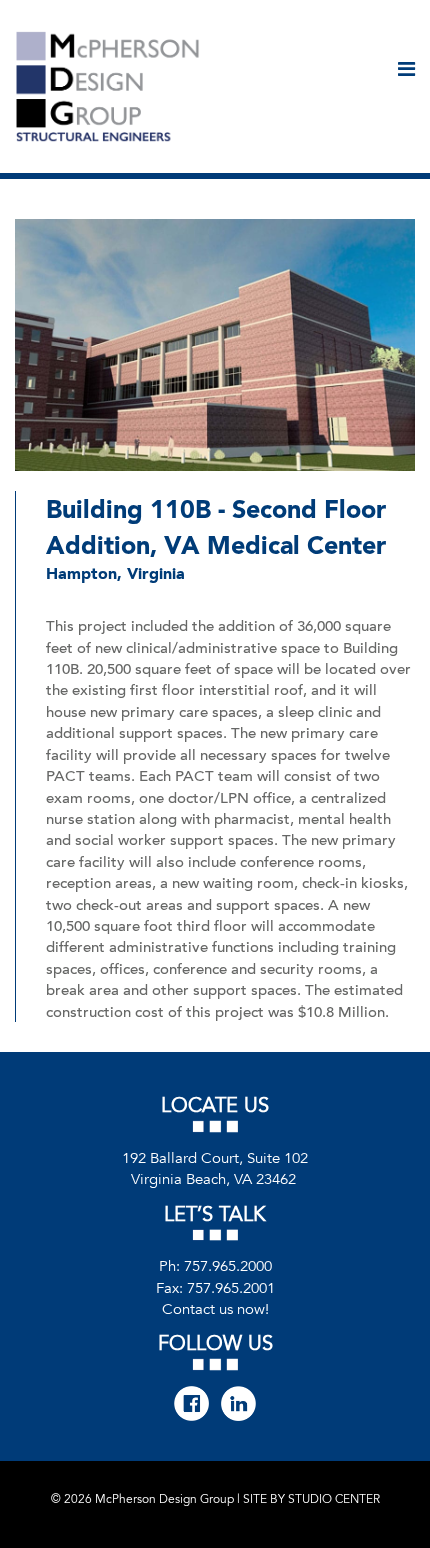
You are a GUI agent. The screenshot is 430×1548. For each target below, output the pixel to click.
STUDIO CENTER (334, 1499)
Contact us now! (215, 1309)
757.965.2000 (228, 1266)
